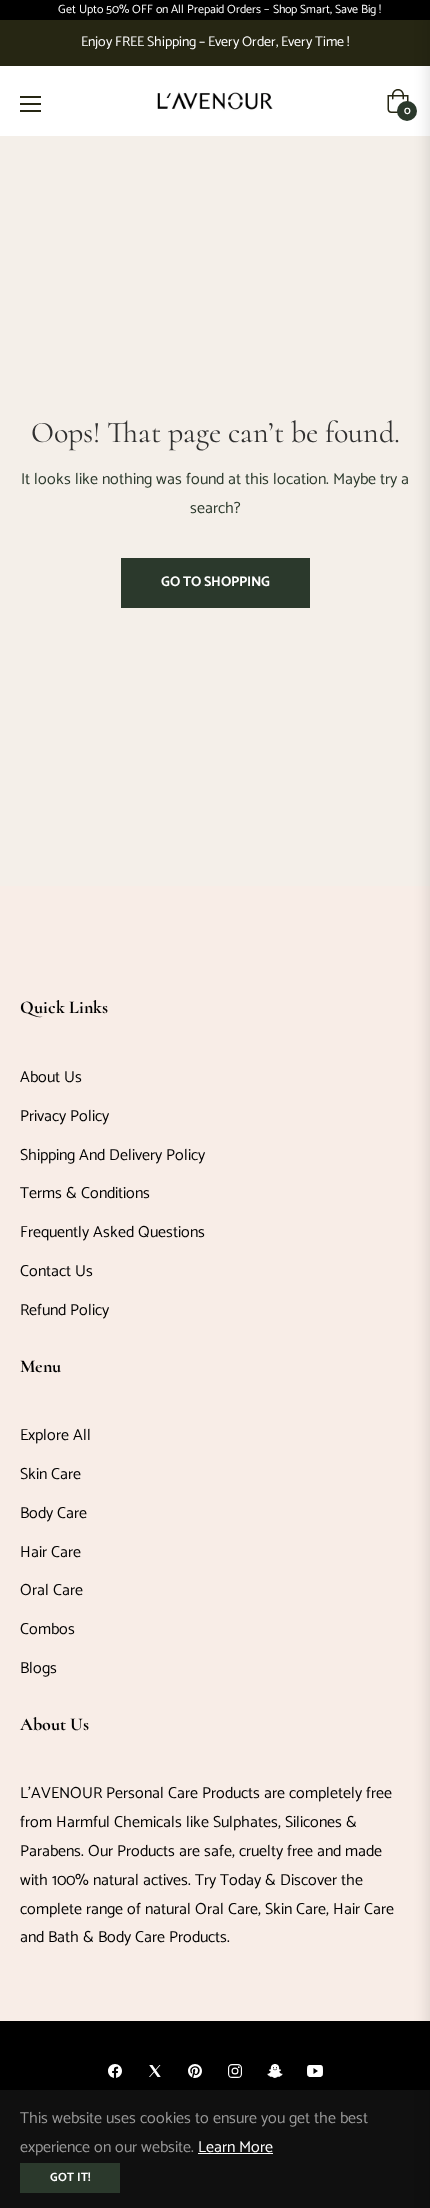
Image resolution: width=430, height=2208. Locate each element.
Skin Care (50, 1474)
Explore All (55, 1435)
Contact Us (56, 1271)
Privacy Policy (64, 1116)
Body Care (53, 1513)
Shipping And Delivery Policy (112, 1155)
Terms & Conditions (85, 1193)
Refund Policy (64, 1310)
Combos (47, 1629)
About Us (51, 1077)
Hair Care (50, 1552)
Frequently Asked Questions (112, 1232)
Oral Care (51, 1590)
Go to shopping (215, 582)
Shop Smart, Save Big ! (327, 10)
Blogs (38, 1668)
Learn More (235, 2147)
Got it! (70, 2177)
